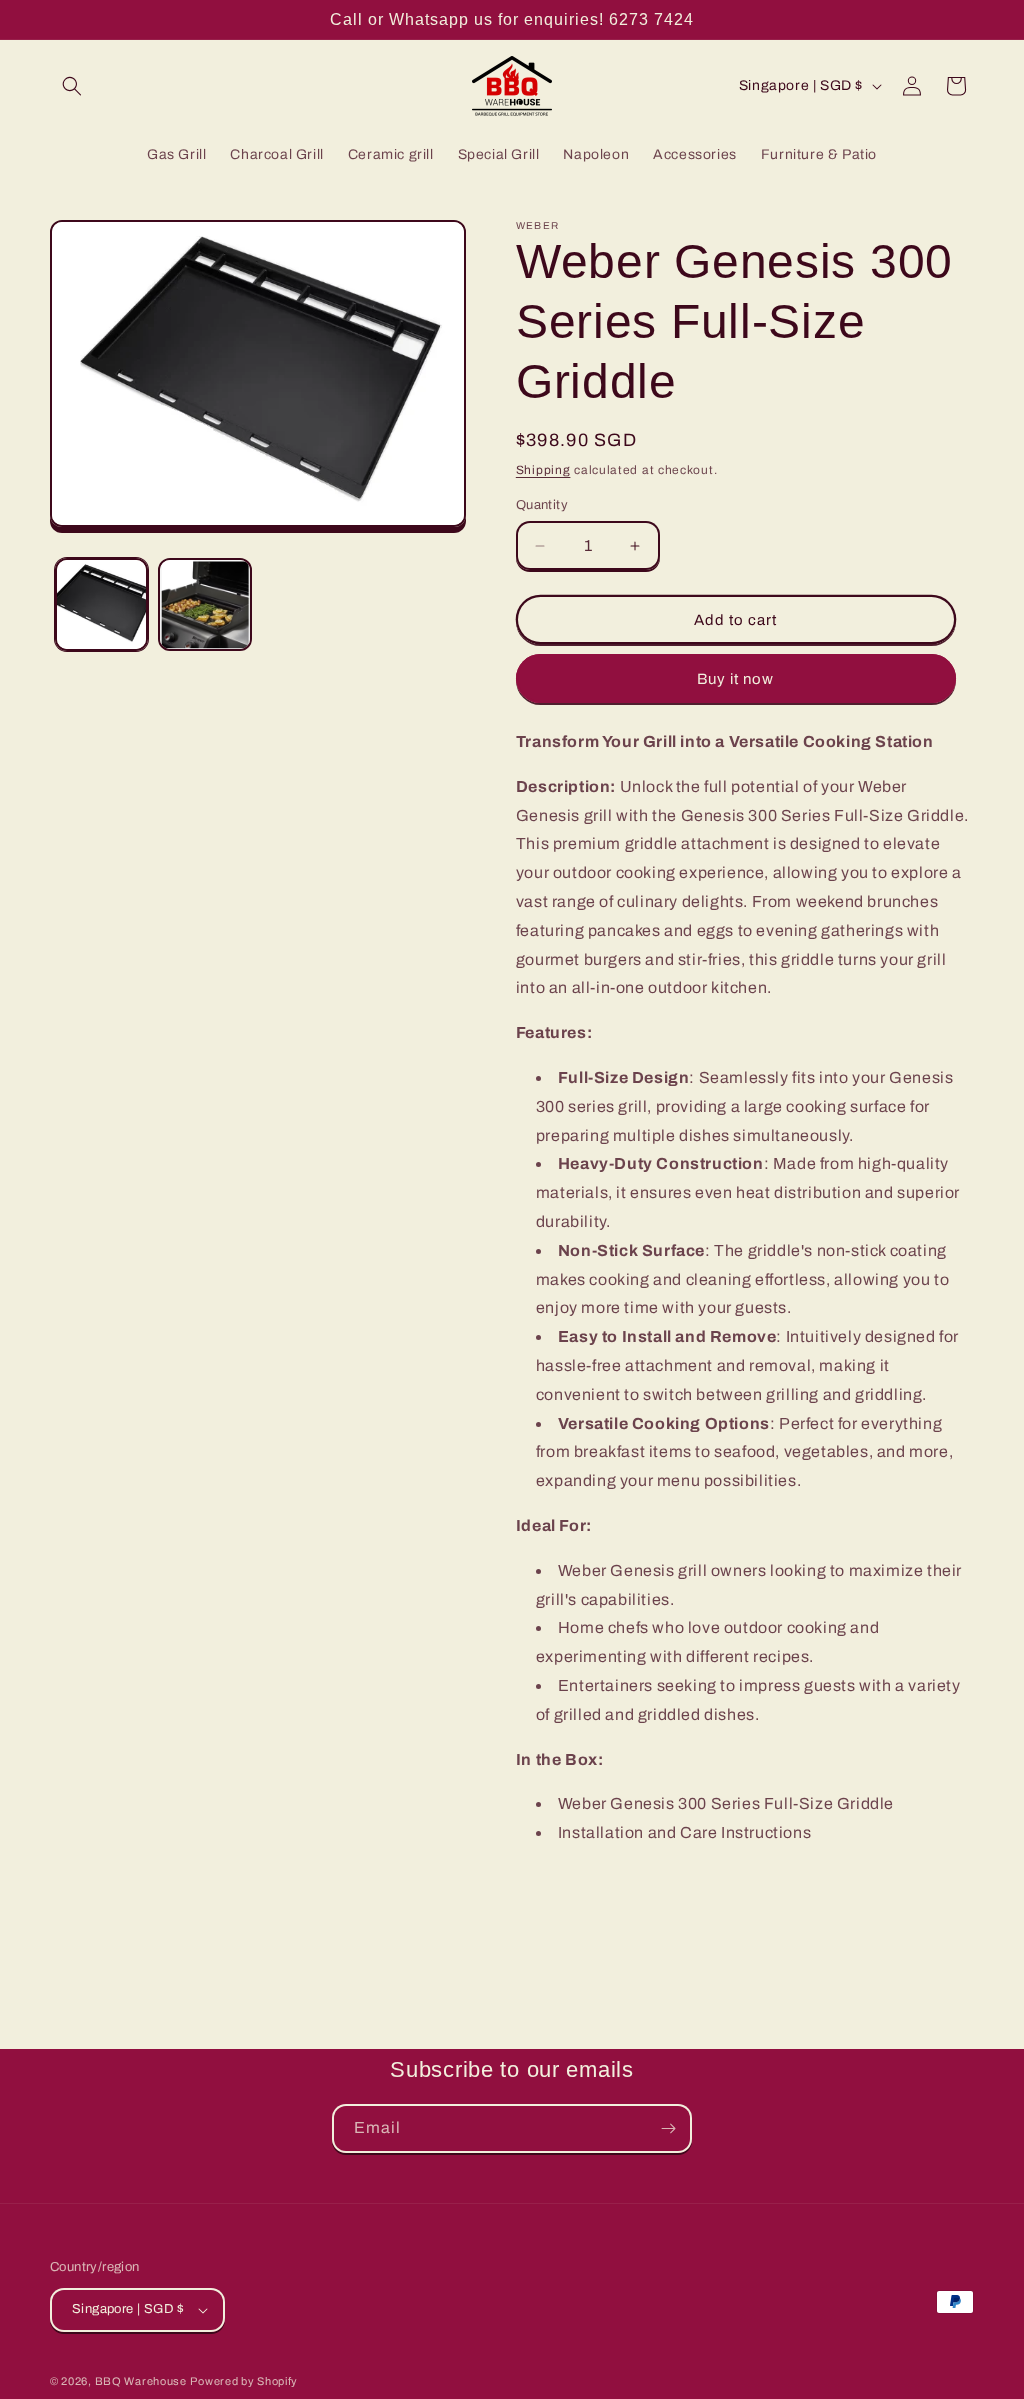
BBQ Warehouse (141, 2381)
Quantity (542, 505)
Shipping (543, 470)
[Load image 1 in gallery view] (101, 604)
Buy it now (735, 679)
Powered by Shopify (244, 2381)
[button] (72, 86)
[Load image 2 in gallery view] (204, 604)
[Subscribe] (668, 2128)
